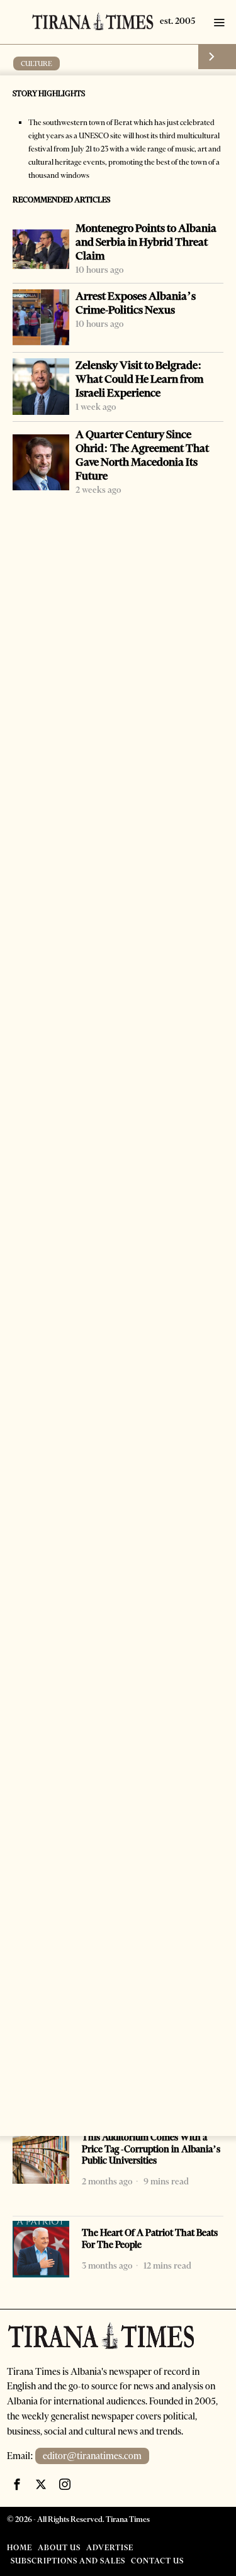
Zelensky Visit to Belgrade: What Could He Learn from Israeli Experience (139, 379)
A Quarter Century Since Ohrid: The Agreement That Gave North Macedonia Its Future (142, 455)
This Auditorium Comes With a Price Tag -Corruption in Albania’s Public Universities (151, 2149)
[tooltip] (17, 2484)
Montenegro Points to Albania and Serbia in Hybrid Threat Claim (146, 242)
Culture (37, 63)
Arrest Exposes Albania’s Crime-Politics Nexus (136, 303)
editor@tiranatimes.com (92, 2456)
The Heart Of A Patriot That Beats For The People (150, 2239)
